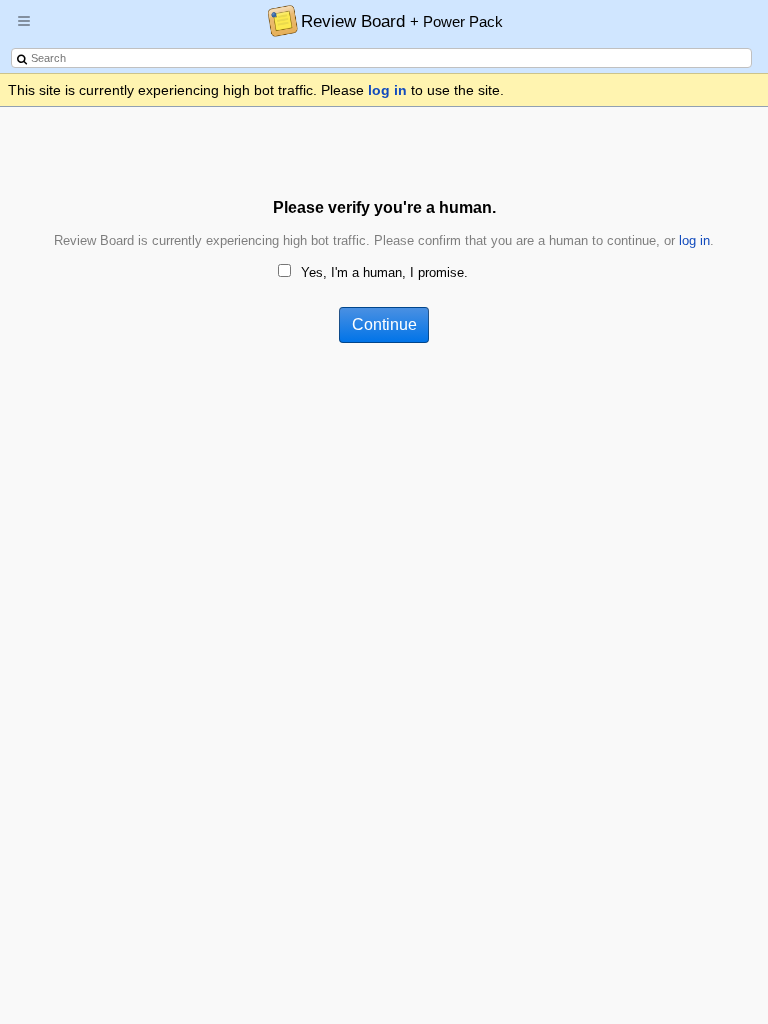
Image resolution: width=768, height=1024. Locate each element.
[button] (24, 29)
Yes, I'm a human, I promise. (384, 272)
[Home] (277, 20)
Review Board (402, 21)
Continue (384, 324)
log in (387, 90)
